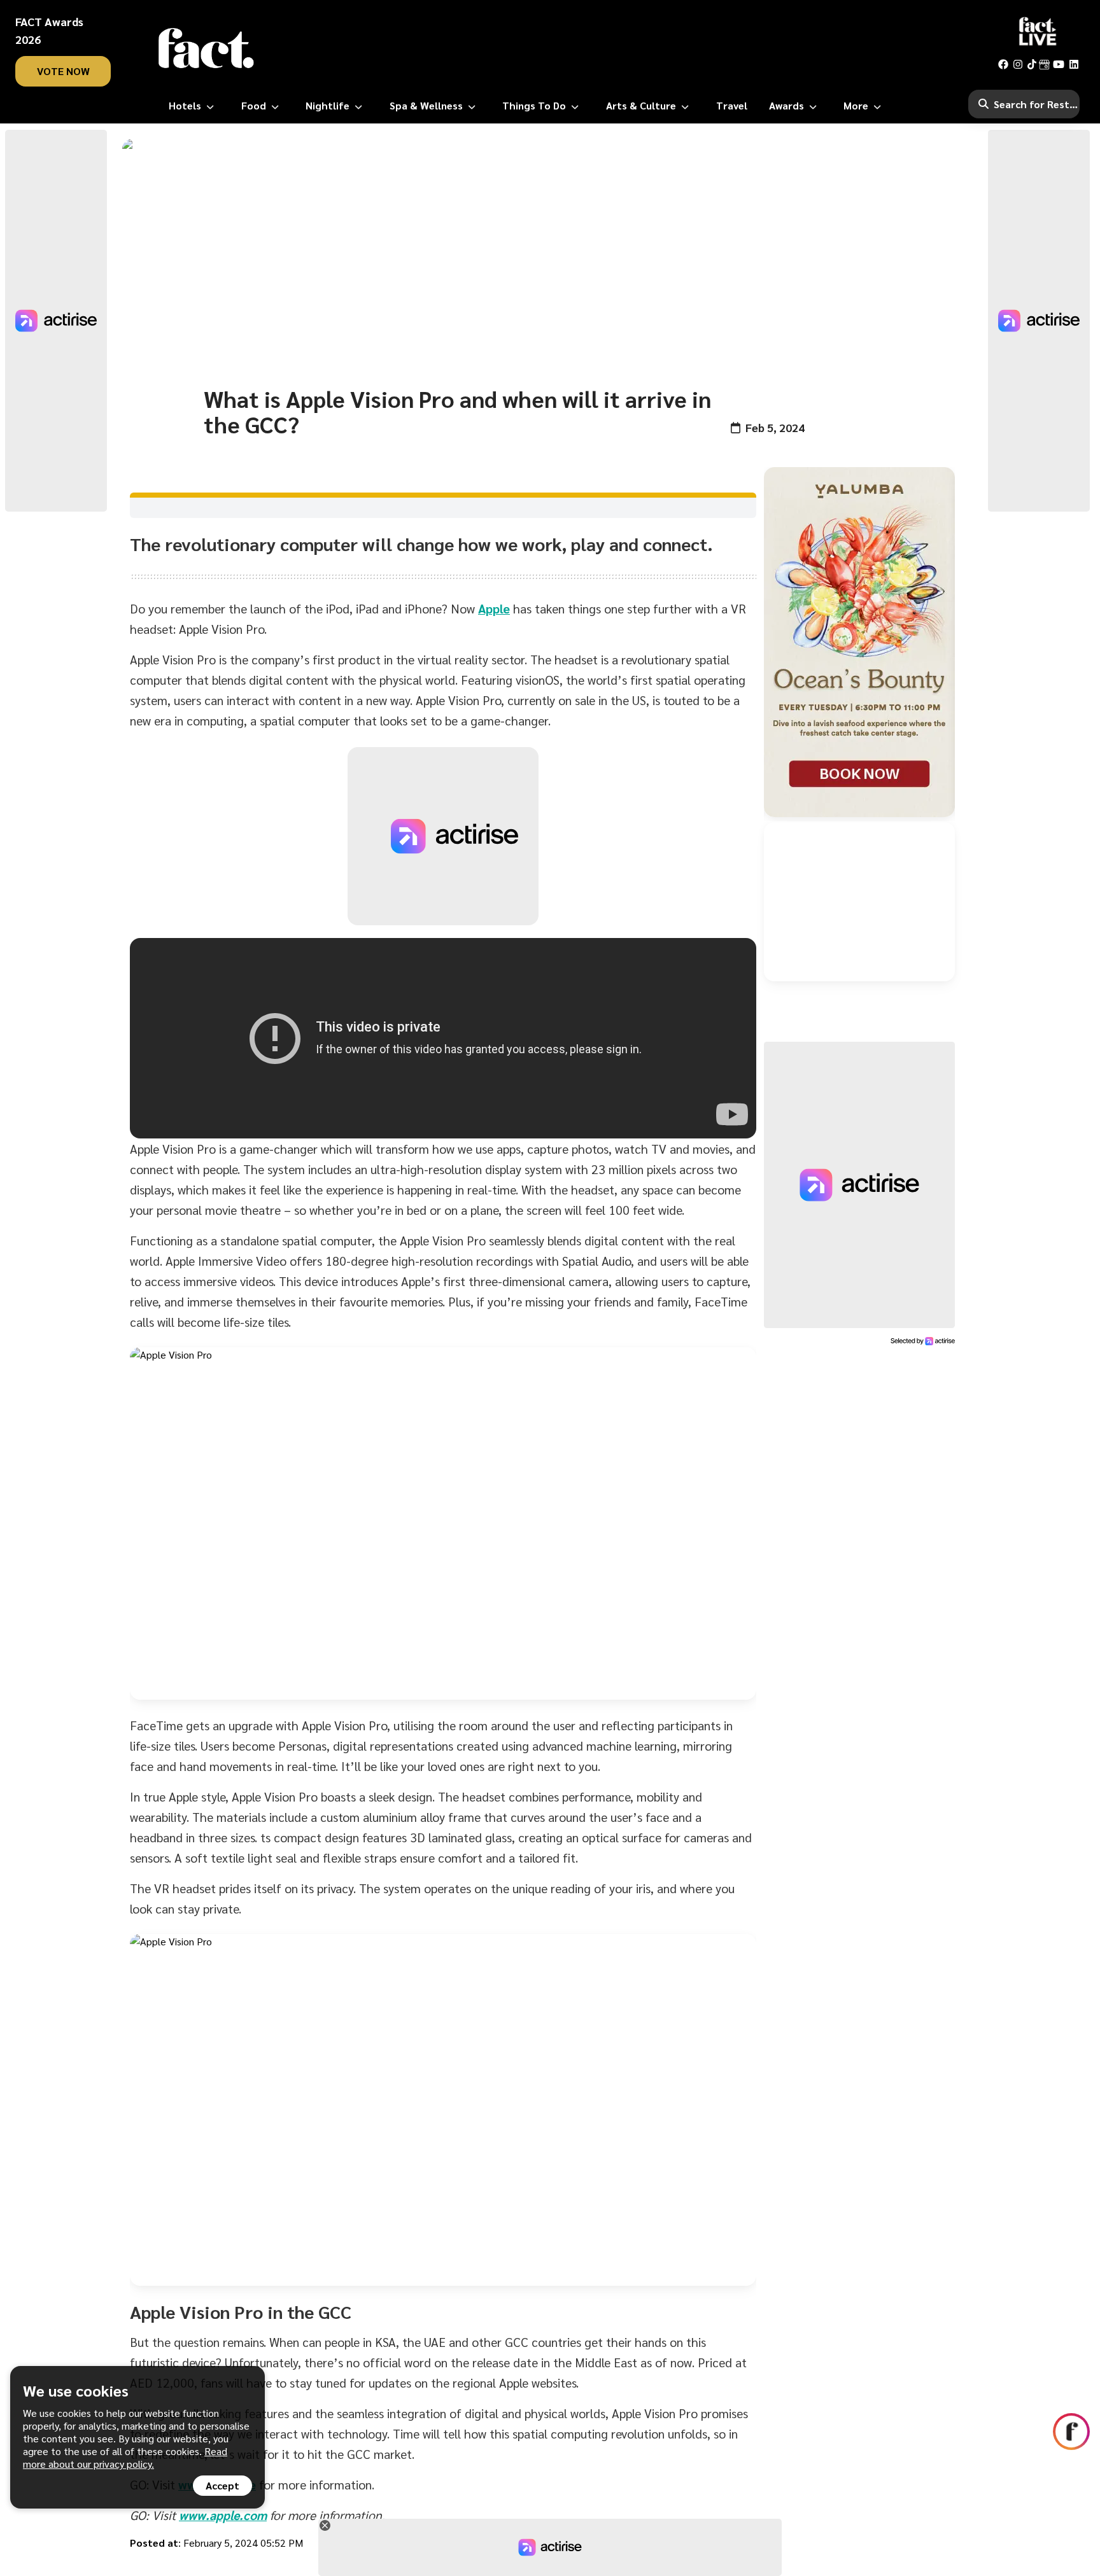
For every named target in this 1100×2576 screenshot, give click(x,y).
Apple (494, 608)
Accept (222, 2485)
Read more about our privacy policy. (125, 2457)
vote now (63, 71)
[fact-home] (206, 48)
